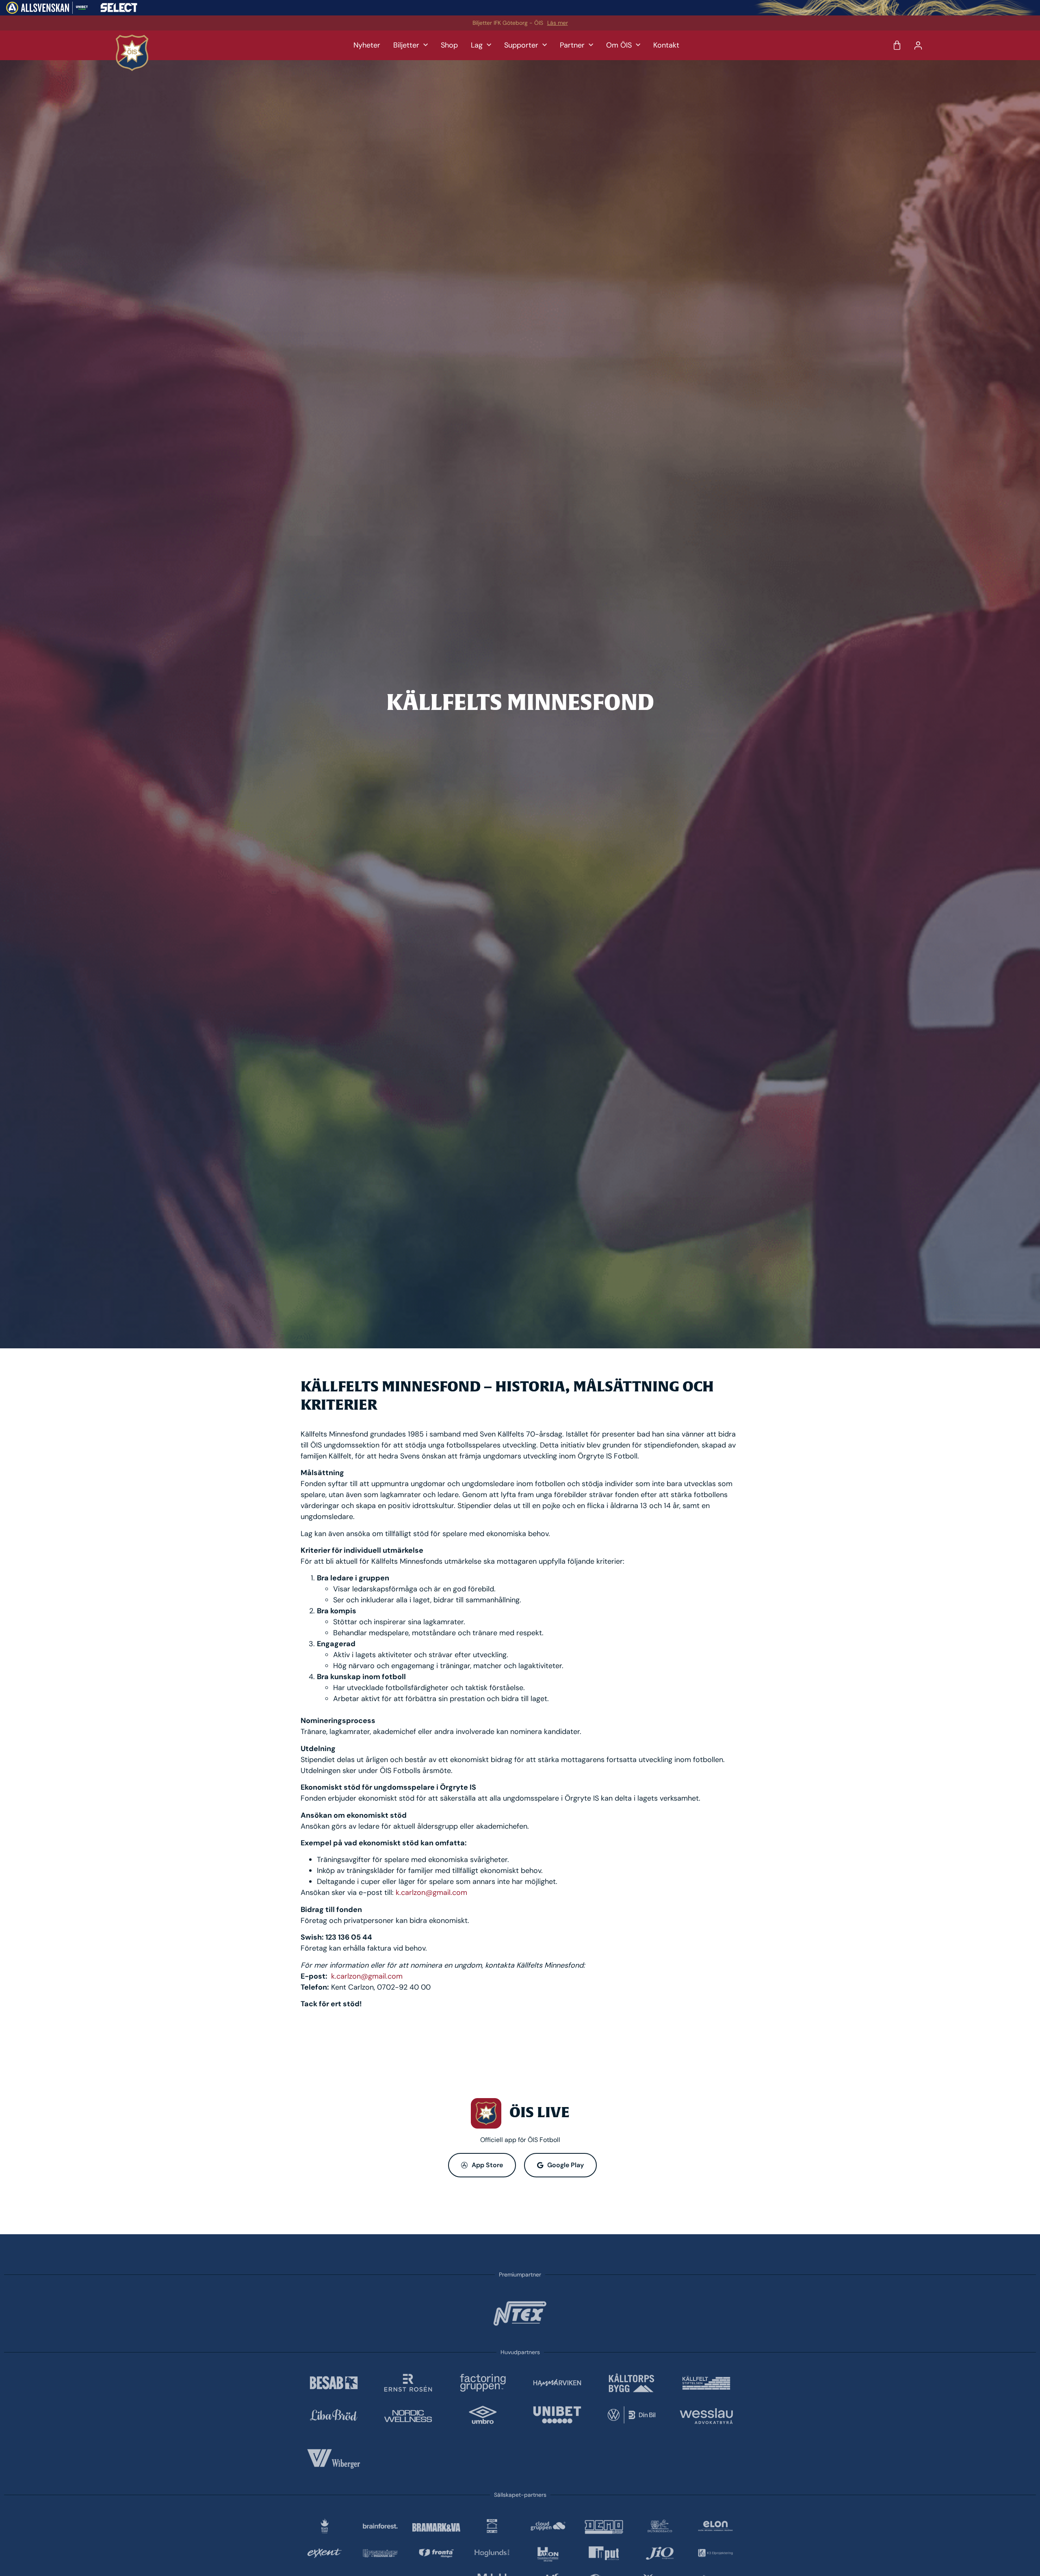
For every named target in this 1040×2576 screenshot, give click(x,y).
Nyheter (367, 45)
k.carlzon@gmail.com (431, 1892)
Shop (449, 45)
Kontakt (666, 45)
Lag (477, 45)
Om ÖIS (619, 45)
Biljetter (406, 45)
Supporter (521, 45)
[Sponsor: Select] (119, 10)
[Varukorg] (897, 46)
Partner (572, 45)
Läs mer (558, 23)
